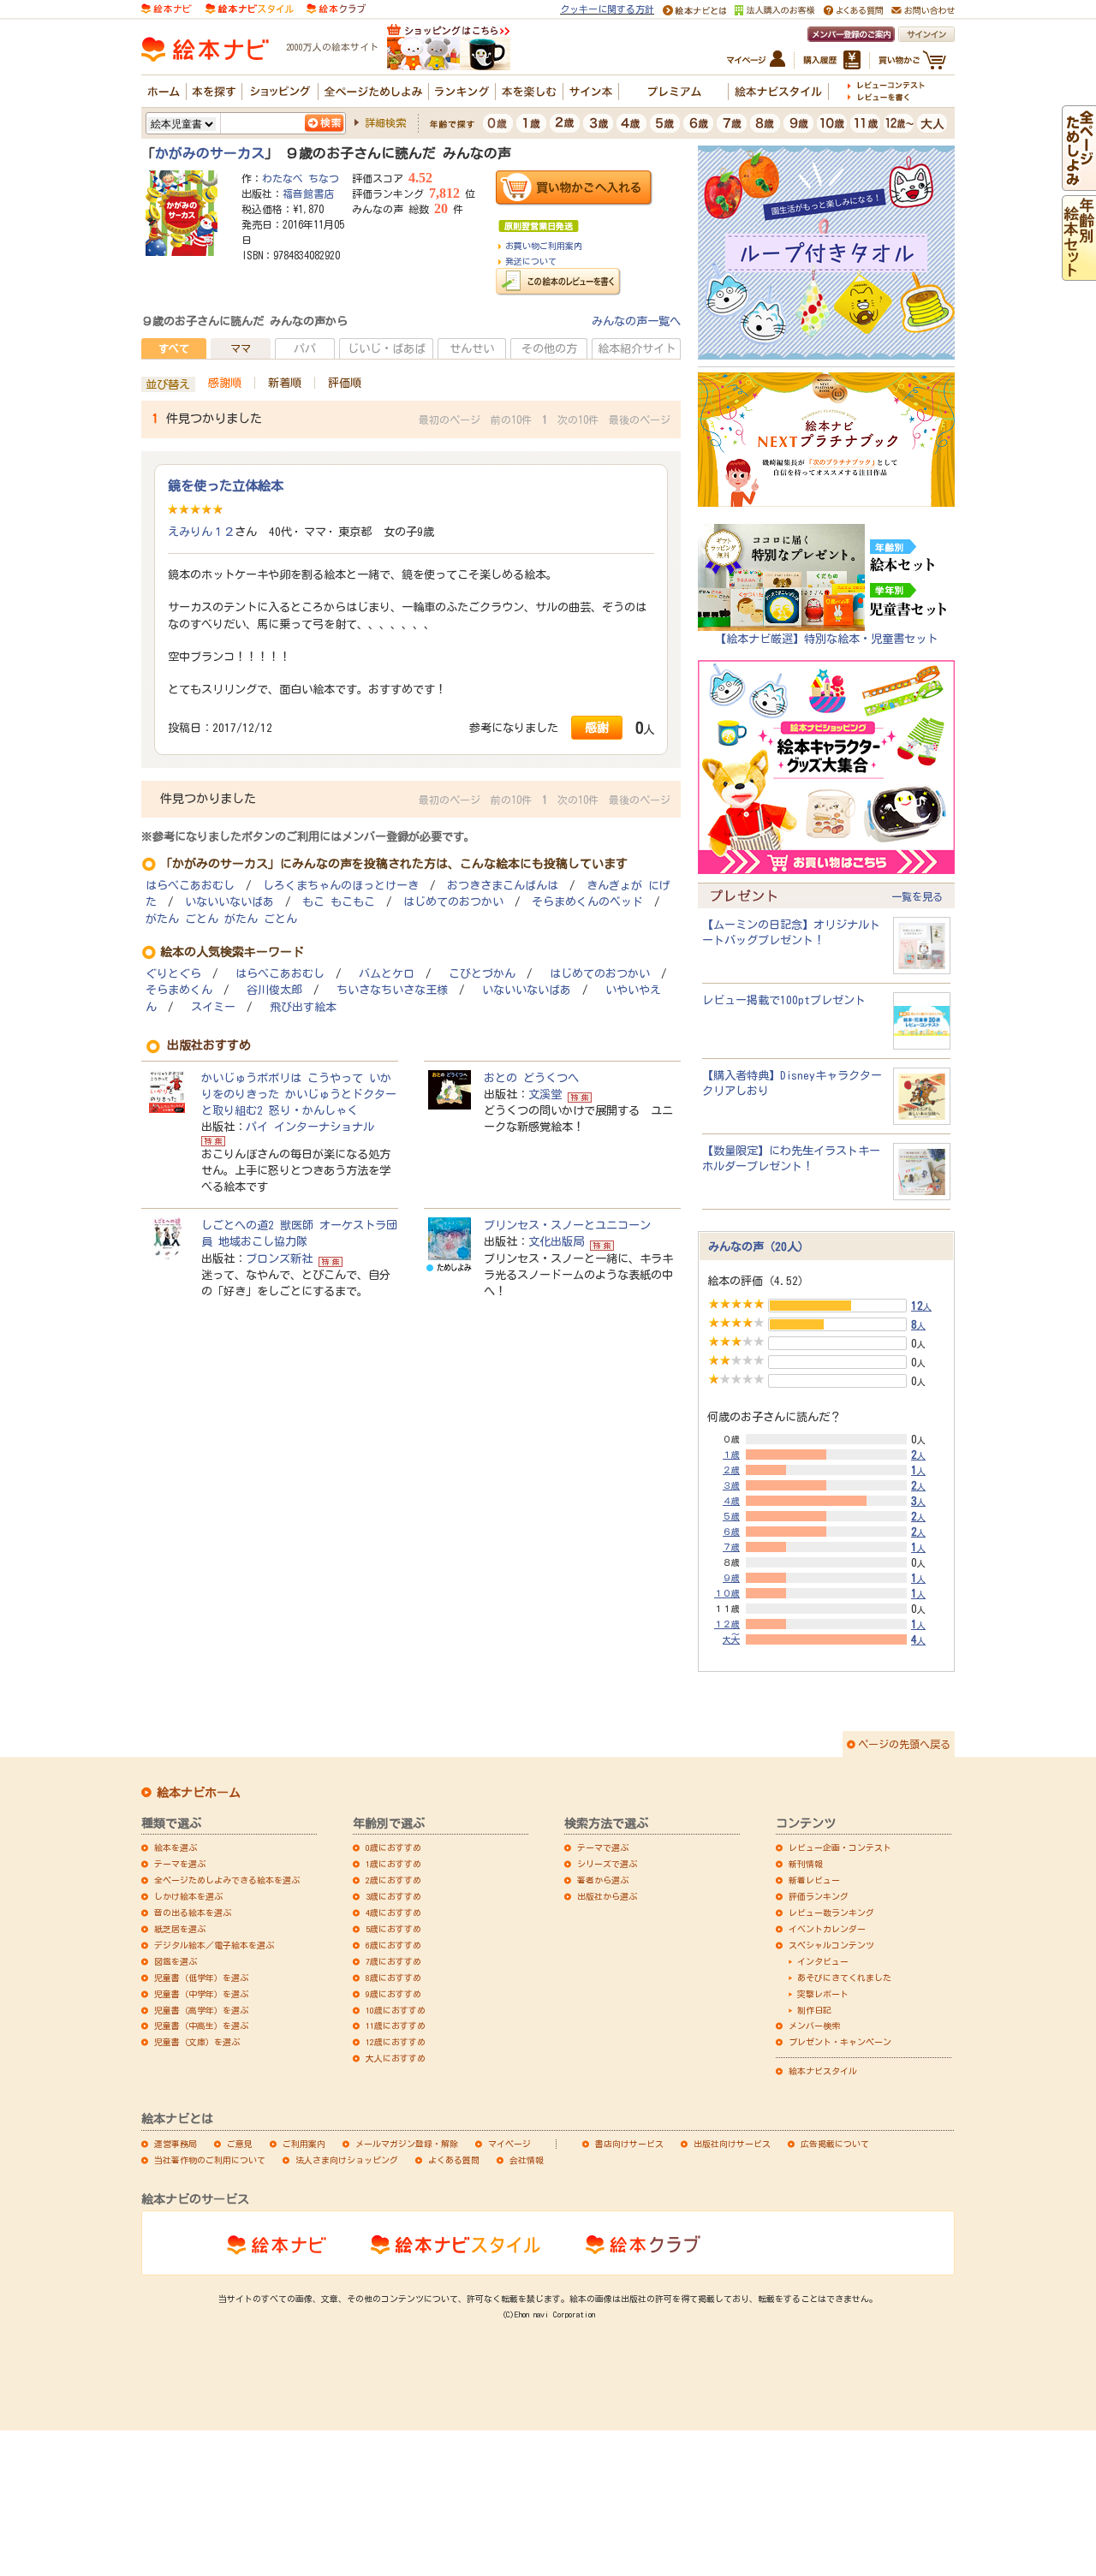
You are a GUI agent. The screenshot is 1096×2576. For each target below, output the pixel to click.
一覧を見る (917, 896)
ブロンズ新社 (279, 1258)
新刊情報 (806, 1864)
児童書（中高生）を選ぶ (201, 2026)
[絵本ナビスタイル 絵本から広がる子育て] (249, 8)
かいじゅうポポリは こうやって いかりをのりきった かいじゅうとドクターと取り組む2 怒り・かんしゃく (299, 1094)
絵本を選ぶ (176, 1847)
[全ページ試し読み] (1079, 182)
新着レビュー (814, 1880)
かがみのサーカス (210, 153)
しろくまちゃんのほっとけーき (341, 886)
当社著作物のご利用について (210, 2160)
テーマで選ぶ (603, 1847)
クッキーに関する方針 (607, 9)
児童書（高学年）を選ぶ (201, 2010)
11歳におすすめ (396, 2026)
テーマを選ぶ (180, 1864)
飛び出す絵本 (303, 1007)
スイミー (213, 1007)
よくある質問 (454, 2160)
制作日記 (814, 2010)
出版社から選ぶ (607, 1896)
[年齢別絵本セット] (1079, 272)
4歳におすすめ (393, 1913)
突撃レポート (823, 1994)
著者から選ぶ (603, 1880)
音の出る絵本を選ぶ (193, 1913)
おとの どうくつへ (531, 1078)
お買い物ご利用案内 (544, 246)
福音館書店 (308, 193)
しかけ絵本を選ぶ (188, 1896)
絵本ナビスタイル (823, 2071)
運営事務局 (176, 2144)
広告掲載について (835, 2144)
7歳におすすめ (393, 1961)
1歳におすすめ (393, 1864)
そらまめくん (179, 990)
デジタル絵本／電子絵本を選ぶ (214, 1945)
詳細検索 (385, 122)
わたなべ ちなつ (301, 178)
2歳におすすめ (393, 1880)
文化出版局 (556, 1241)
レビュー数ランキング (831, 1913)
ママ (241, 348)
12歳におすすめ (396, 2042)
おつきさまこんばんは (503, 886)
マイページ (509, 2144)
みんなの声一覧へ (636, 321)
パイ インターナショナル (310, 1127)
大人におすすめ (396, 2058)
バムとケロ (387, 974)
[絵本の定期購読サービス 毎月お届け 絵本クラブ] (336, 8)
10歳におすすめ (396, 2010)
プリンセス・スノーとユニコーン (567, 1225)
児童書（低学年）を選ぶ (201, 1978)
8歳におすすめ (393, 1978)
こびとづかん (482, 974)
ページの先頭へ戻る (904, 1744)
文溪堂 (545, 1094)
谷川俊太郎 (274, 990)
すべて (174, 348)
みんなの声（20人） (759, 1246)
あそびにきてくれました (844, 1978)
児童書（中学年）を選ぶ (201, 1994)
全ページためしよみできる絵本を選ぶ (227, 1880)
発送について (531, 261)
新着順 (285, 383)
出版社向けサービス (732, 2144)
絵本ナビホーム (199, 1793)
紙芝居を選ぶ (180, 1929)
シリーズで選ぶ (607, 1864)
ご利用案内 (304, 2144)
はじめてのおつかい (453, 902)
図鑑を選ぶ (176, 1961)
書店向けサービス (629, 2144)
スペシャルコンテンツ (831, 1945)
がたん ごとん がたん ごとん (221, 919)
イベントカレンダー (827, 1929)
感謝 (597, 727)
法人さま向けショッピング (347, 2160)
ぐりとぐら (173, 974)
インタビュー (823, 1961)
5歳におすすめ (393, 1929)
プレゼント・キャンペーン (840, 2042)
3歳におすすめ (393, 1896)
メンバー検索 (814, 2026)
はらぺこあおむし (190, 886)
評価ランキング (819, 1896)
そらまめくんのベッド (587, 902)
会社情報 (527, 2160)
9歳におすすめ (393, 1994)
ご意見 (240, 2144)
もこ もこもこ (339, 902)
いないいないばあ (229, 902)
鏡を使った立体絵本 (226, 485)
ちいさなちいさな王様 (392, 990)
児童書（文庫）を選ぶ (197, 2042)
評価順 (345, 383)
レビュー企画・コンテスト (840, 1847)
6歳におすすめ (393, 1945)
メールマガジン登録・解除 (407, 2144)
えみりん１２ (201, 532)
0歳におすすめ (393, 1847)
